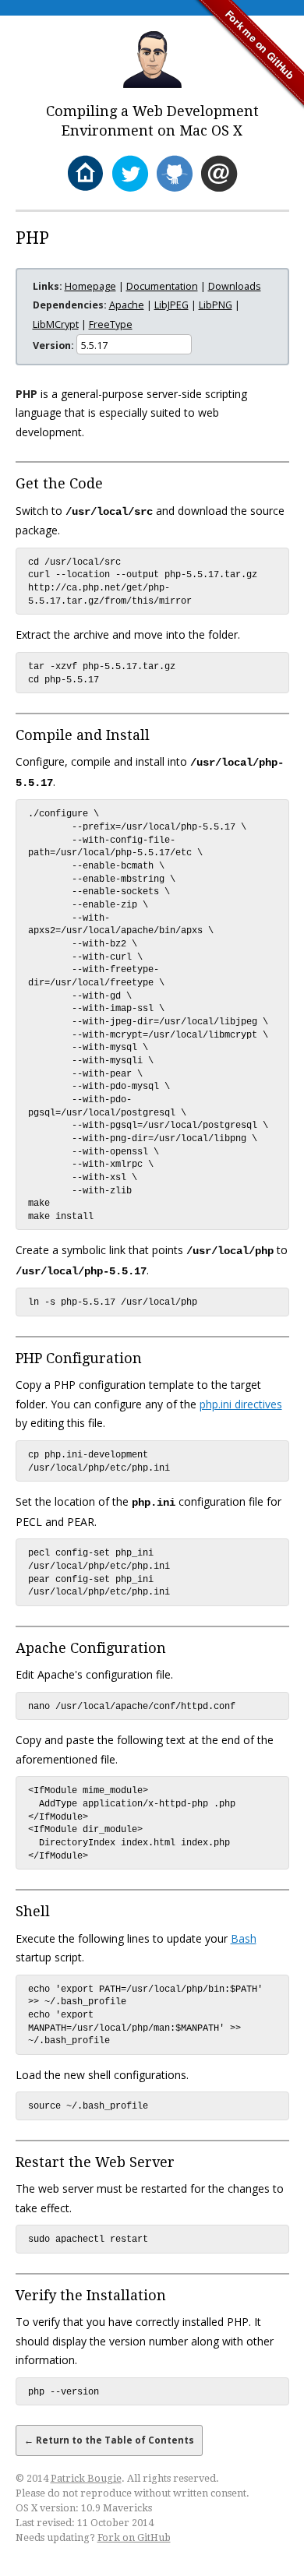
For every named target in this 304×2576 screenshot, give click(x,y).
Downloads (235, 286)
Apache (127, 305)
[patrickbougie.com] (85, 174)
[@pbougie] (130, 174)
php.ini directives (241, 1404)
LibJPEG (171, 305)
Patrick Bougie (86, 2478)
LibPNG (216, 305)
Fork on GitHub (134, 2537)
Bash (244, 1938)
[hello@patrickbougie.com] (219, 174)
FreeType (111, 324)
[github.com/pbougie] (174, 174)
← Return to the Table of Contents (109, 2440)
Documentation (162, 286)
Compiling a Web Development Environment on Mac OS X (152, 121)
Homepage (90, 286)
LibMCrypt (56, 324)
